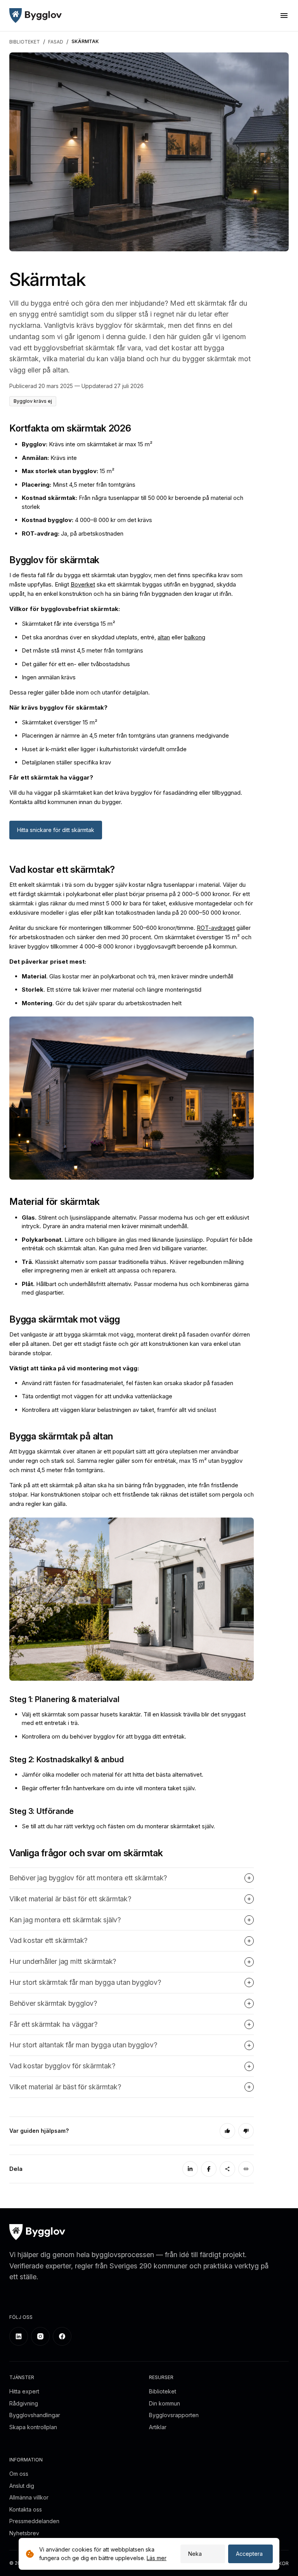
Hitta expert (24, 2391)
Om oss (19, 2474)
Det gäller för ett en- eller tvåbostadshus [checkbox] (76, 664)
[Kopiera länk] (246, 2169)
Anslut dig (22, 2486)
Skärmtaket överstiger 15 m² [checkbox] (60, 722)
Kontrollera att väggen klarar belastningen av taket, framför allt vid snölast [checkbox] (119, 1410)
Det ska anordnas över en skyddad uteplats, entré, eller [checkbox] (113, 637)
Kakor (281, 2563)
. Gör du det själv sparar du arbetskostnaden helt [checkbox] (102, 1003)
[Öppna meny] (284, 16)
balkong (195, 637)
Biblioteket (163, 2391)
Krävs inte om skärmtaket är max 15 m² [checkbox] (87, 444)
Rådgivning (24, 2403)
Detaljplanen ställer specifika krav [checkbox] (66, 762)
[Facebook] (209, 2169)
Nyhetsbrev (24, 2533)
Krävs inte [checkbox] (49, 458)
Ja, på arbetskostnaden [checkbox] (73, 533)
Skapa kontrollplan (33, 2427)
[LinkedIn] (190, 2169)
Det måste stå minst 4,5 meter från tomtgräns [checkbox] (82, 650)
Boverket (83, 584)
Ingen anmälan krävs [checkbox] (49, 677)
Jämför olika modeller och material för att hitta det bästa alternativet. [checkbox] (113, 1774)
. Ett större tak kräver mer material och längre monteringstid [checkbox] (112, 989)
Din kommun (165, 2403)
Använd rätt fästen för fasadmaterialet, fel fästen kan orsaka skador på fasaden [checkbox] (127, 1383)
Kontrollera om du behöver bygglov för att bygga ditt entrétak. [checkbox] (104, 1736)
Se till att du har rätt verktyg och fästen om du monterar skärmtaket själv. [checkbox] (118, 1826)
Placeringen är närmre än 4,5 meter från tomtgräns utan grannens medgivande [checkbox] (125, 735)
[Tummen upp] (227, 2131)
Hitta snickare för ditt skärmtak (56, 830)
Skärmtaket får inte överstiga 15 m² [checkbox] (68, 624)
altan (164, 637)
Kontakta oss (26, 2509)
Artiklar (158, 2427)
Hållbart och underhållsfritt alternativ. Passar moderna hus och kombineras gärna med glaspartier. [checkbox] (135, 1288)
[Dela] (227, 2169)
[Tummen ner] (246, 2131)
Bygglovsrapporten (174, 2415)
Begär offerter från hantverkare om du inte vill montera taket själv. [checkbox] (109, 1788)
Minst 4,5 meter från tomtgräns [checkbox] (79, 485)
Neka (195, 2554)
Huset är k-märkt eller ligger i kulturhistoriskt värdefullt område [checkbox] (104, 749)
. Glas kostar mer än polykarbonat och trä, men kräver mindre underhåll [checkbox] (127, 976)
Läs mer (157, 2558)
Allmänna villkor (29, 2497)
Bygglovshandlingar (35, 2415)
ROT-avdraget (216, 928)
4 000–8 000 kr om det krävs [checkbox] (87, 520)
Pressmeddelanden (34, 2521)
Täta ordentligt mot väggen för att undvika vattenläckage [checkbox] (97, 1396)
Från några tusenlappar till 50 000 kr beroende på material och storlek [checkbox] (133, 502)
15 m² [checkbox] (68, 471)
